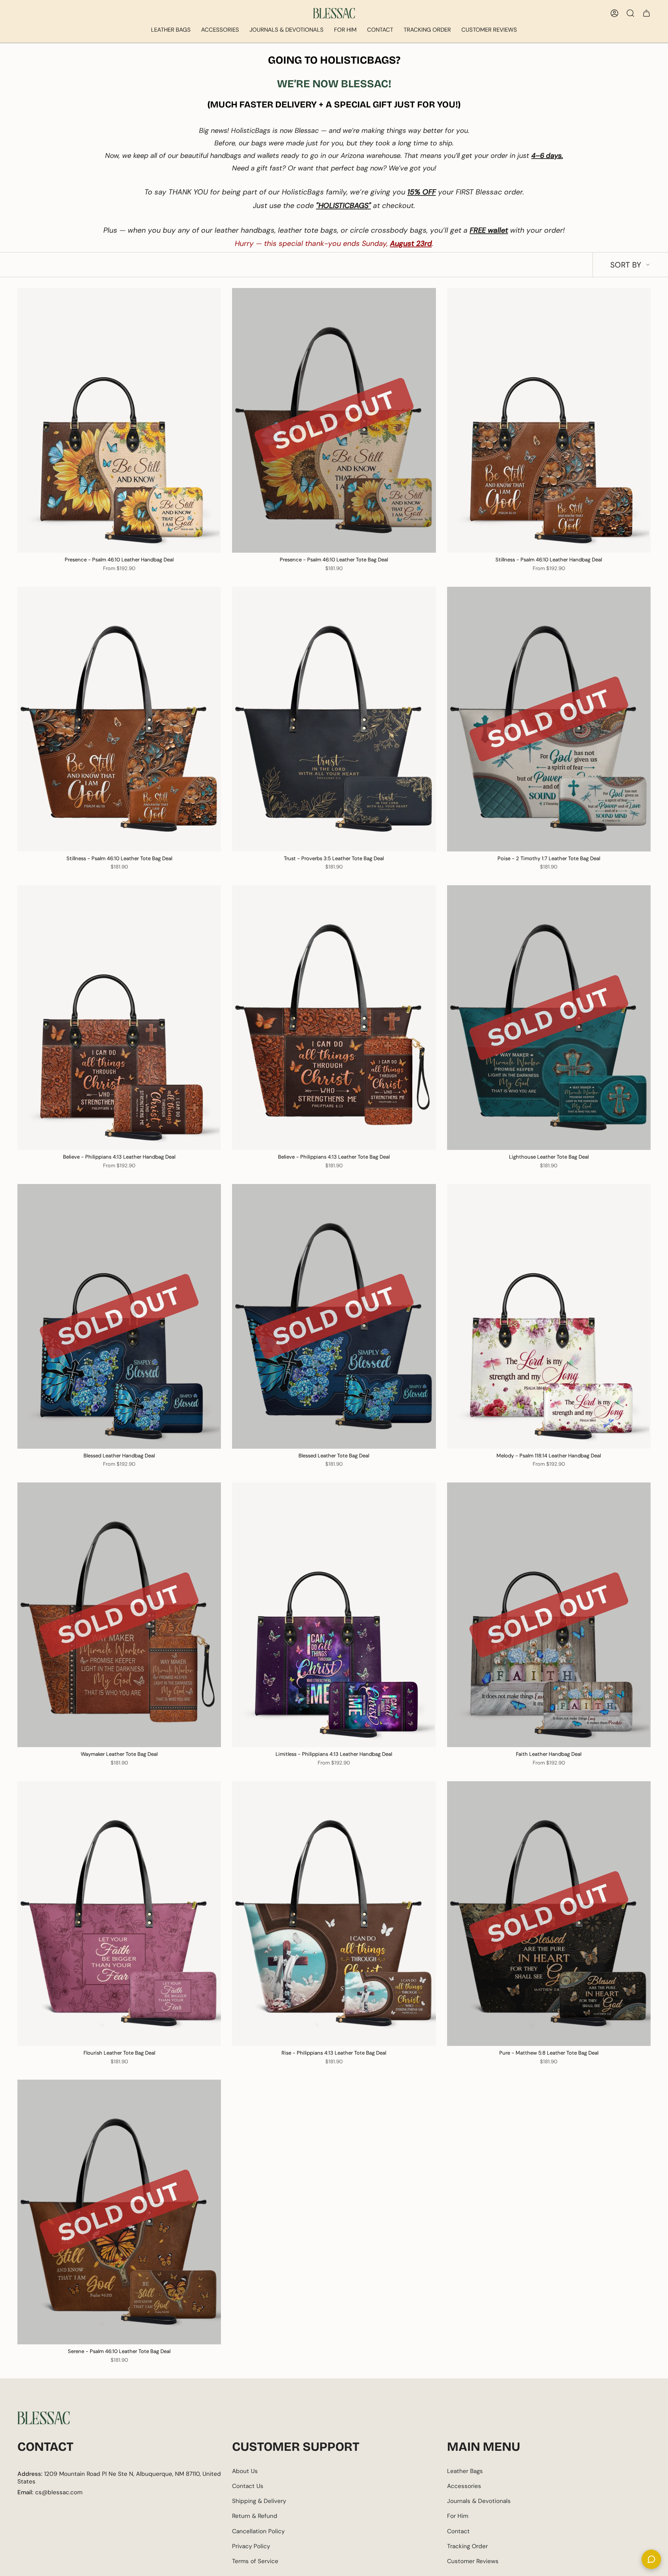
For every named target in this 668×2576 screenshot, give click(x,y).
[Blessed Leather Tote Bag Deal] (334, 1316)
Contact (458, 2531)
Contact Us (248, 2486)
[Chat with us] (651, 2559)
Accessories (464, 2486)
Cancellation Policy (258, 2531)
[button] (171, 30)
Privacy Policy (251, 2546)
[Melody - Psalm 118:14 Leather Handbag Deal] (549, 1316)
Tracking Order (467, 2546)
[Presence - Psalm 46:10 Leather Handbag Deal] (119, 420)
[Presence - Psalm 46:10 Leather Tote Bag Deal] (334, 420)
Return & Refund (255, 2516)
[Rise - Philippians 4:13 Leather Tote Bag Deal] (334, 1914)
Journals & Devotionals (479, 2501)
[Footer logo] (43, 2418)
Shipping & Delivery (259, 2501)
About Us (245, 2471)
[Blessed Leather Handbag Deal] (119, 1316)
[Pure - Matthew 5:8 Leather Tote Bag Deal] (549, 1914)
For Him (458, 2516)
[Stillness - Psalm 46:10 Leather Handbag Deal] (549, 420)
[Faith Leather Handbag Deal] (549, 1615)
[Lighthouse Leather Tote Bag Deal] (549, 1018)
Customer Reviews (473, 2561)
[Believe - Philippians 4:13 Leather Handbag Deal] (119, 1018)
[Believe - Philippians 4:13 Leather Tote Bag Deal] (334, 1018)
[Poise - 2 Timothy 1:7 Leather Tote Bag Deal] (549, 719)
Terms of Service (255, 2561)
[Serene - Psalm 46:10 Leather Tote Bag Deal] (119, 2212)
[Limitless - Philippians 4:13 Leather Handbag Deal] (334, 1615)
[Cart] (646, 13)
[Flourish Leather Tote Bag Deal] (119, 1914)
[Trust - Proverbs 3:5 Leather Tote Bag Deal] (334, 719)
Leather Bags (465, 2471)
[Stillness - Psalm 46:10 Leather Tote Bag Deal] (119, 719)
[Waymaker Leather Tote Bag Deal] (119, 1615)
